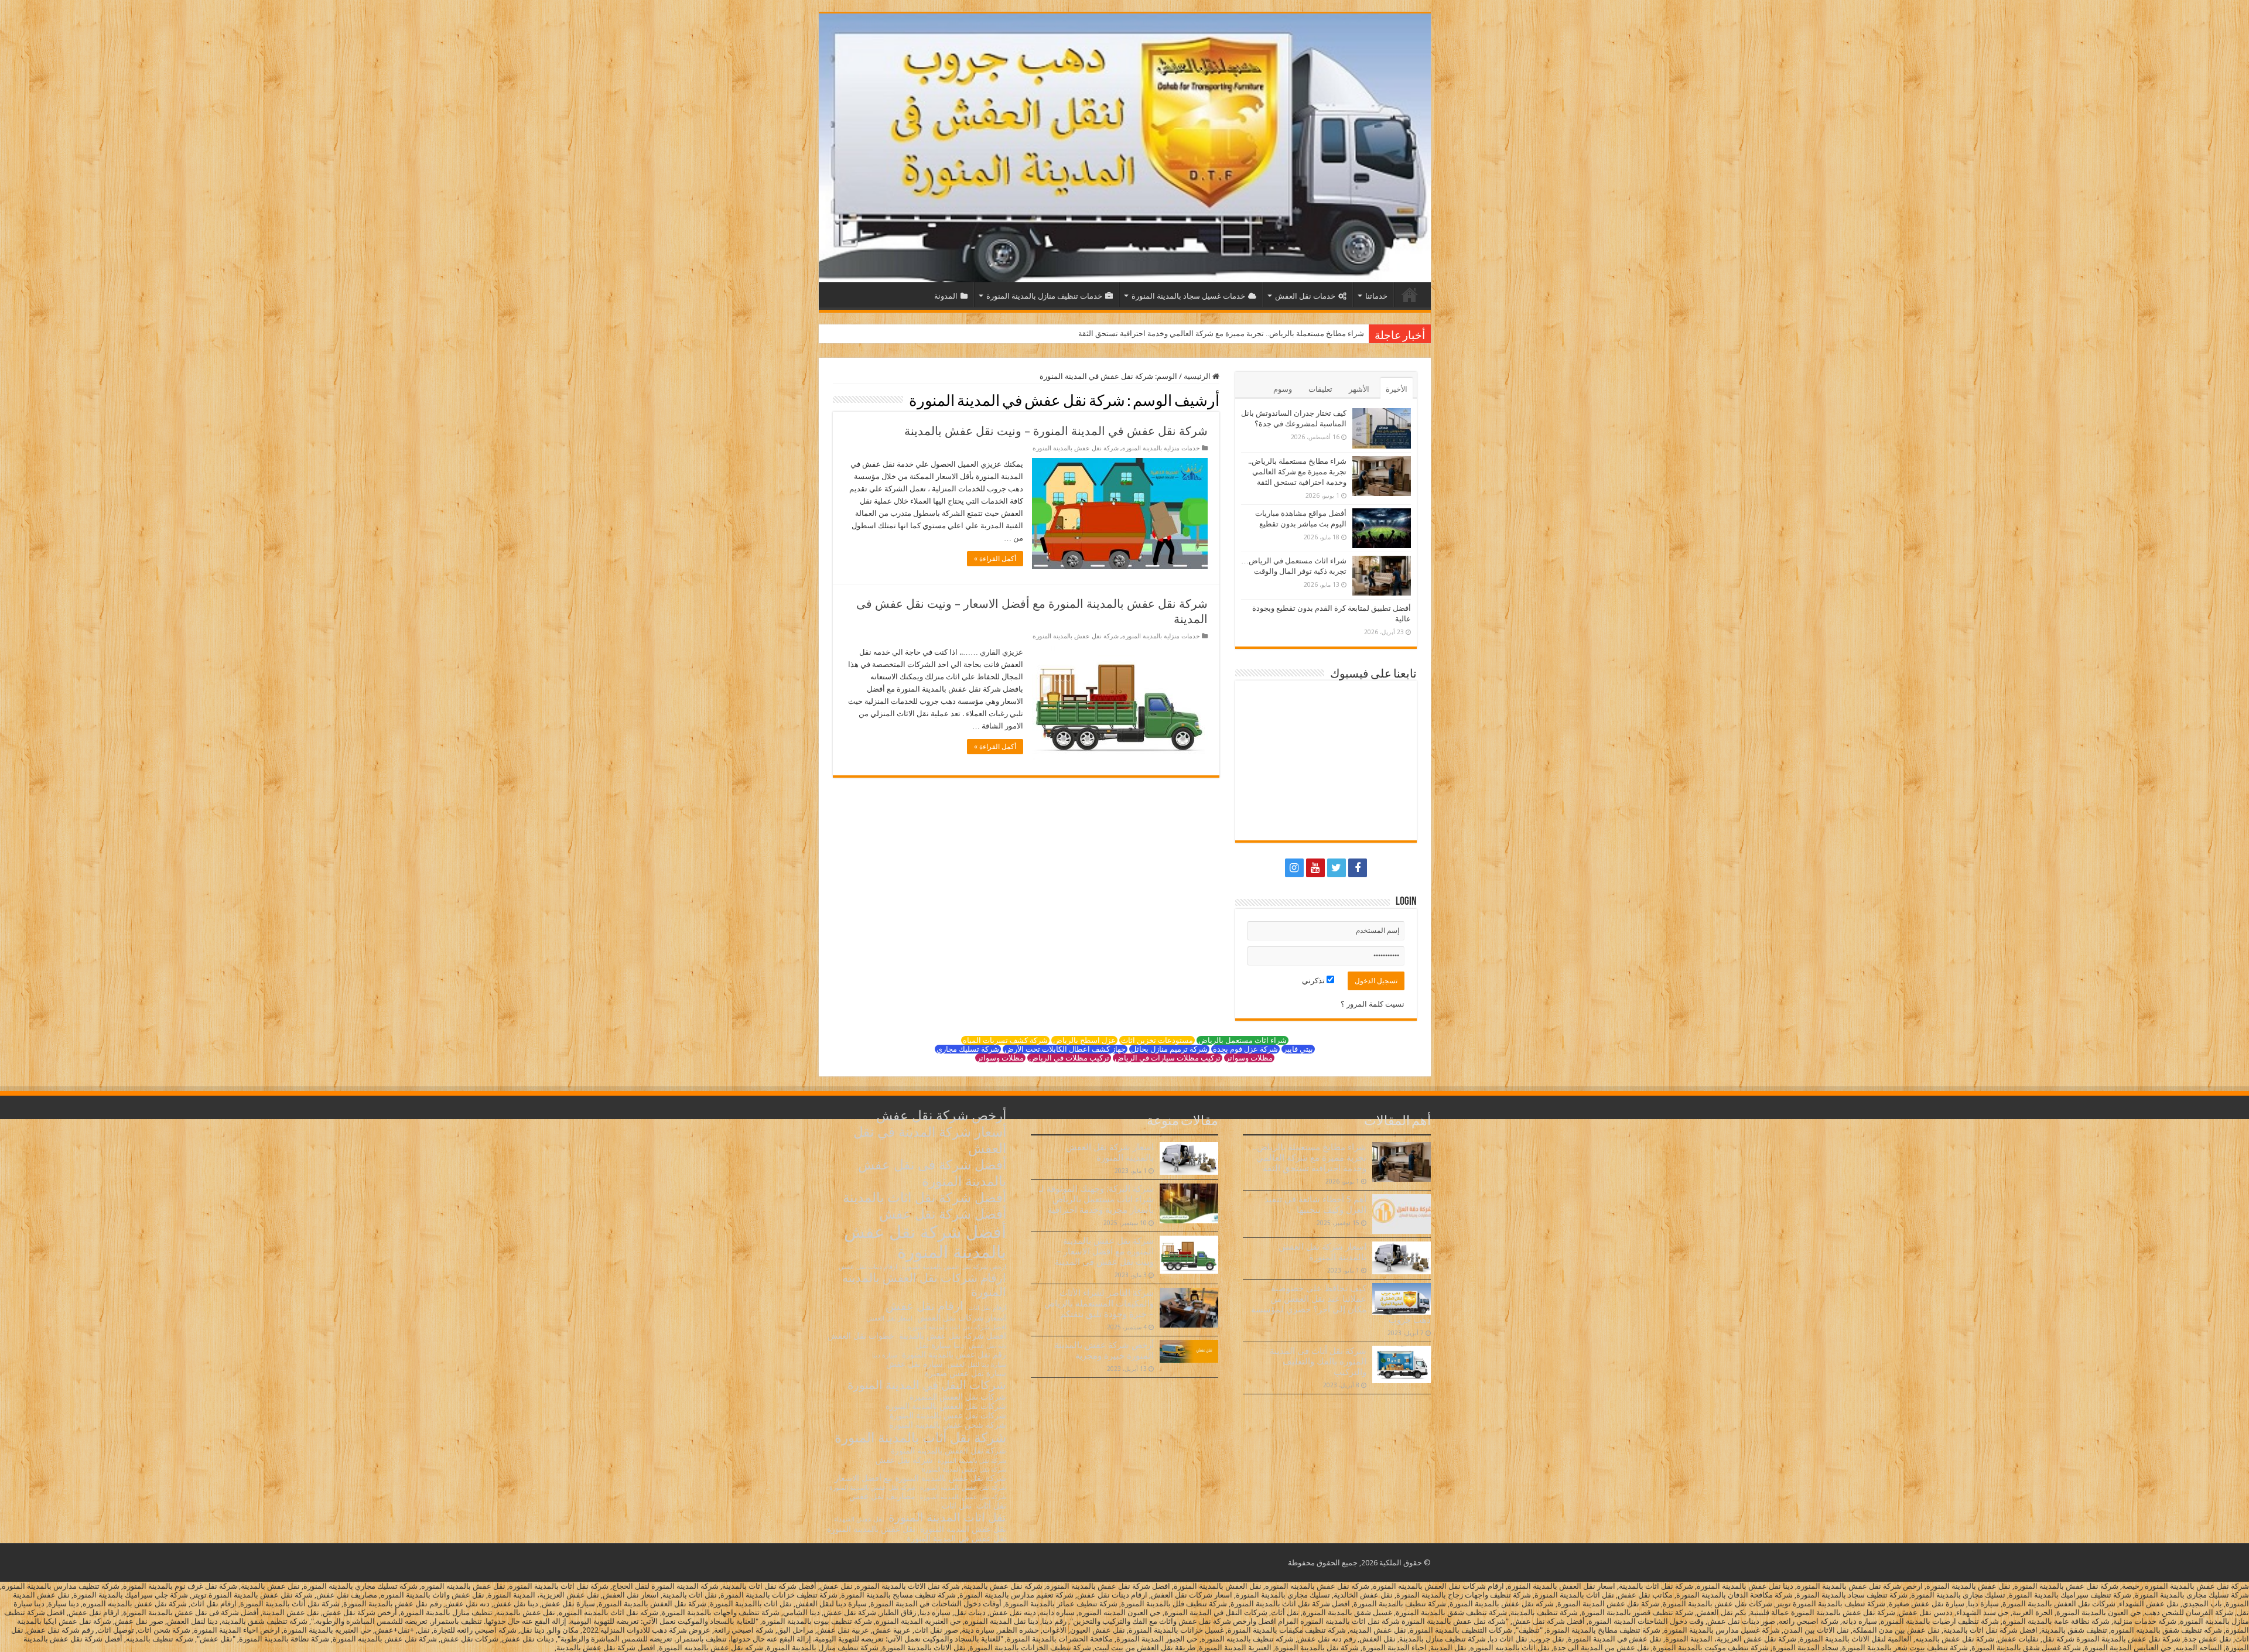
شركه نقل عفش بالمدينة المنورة (872, 1488)
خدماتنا (1376, 296)
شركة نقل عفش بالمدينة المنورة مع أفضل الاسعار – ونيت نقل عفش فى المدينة (1104, 1251)
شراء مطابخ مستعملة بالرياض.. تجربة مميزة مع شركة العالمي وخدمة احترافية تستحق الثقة (1297, 472)
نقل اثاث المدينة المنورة (947, 1517)
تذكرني (1314, 981)
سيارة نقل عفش (915, 1364)
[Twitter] (1337, 868)
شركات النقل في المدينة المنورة (927, 1385)
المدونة (946, 296)
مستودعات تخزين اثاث (1157, 1040)
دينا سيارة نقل (940, 1345)
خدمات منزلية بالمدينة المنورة (1161, 448)
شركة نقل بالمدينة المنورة (972, 1461)
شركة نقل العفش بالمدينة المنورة (949, 1451)
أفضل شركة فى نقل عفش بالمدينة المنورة (932, 1173)
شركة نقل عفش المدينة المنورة (964, 1470)
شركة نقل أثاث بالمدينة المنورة (920, 1438)
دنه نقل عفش (987, 1346)
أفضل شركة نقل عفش (943, 1214)
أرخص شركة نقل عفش (941, 1116)
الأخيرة (1397, 389)
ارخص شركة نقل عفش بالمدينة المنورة (954, 1267)
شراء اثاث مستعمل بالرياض (1243, 1040)
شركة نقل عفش (904, 1460)
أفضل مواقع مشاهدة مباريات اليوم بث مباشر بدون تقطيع (1274, 334)
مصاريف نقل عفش (882, 1496)
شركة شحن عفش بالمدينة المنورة (948, 1425)
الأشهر (1359, 389)
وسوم (1283, 389)
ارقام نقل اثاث (987, 1308)
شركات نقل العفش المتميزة (958, 1397)
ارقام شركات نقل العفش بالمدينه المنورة (924, 1285)
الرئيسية (1410, 295)
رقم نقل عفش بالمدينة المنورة (954, 1355)
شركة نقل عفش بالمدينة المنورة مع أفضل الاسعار (920, 1478)
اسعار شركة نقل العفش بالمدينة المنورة (1322, 1252)
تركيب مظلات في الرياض (1069, 1058)
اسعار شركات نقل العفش (962, 1318)
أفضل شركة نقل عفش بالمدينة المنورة (925, 1242)
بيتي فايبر (1298, 1049)
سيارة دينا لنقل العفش (977, 1365)
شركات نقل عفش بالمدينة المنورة (948, 1415)
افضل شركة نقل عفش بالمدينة (953, 1336)
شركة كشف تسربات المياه (1005, 1040)
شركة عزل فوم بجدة (1245, 1049)
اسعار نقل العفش (889, 1318)
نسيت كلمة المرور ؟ (1373, 1004)
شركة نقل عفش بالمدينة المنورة (1076, 448)
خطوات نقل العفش (861, 1336)
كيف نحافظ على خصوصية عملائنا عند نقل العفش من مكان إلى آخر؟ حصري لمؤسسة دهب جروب (1341, 1304)
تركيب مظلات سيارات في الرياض (1168, 1058)
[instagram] (1294, 868)
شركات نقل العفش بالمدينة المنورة (946, 1406)
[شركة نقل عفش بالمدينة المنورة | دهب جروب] (1125, 148)
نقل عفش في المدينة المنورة (956, 1538)
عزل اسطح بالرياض (1084, 1040)
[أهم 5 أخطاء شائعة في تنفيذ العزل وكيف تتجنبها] (1402, 1214)
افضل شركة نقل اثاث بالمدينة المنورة (957, 1327)
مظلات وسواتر (1249, 1058)
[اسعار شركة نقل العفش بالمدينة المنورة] (1402, 1258)
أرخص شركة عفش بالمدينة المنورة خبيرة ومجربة (1104, 1350)
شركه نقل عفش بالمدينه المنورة (963, 1497)
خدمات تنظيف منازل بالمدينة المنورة (1044, 296)
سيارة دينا (885, 1355)
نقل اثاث (957, 1506)
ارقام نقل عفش (924, 1306)
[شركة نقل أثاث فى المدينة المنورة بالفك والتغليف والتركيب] (1402, 1364)
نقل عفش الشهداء (859, 1519)
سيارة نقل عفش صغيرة (965, 1373)
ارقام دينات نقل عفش (868, 1267)
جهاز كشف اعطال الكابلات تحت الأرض (1065, 1049)
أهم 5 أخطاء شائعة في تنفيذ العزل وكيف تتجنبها (1315, 1205)
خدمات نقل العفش (1305, 296)
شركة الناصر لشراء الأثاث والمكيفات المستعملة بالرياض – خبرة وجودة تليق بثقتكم (1099, 1304)
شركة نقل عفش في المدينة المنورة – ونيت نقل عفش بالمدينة (1056, 431)
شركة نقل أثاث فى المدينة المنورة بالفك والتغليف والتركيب (1318, 1362)
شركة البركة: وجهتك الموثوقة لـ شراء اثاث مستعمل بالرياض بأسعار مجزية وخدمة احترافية (1096, 1199)
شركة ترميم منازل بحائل (1169, 1049)
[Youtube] (1315, 868)
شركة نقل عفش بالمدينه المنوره (963, 1488)
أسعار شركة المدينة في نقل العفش (930, 1140)
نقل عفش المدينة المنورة (963, 1529)
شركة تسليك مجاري (968, 1049)
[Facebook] (1358, 868)
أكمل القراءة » (995, 559)
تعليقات (1320, 389)
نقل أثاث (991, 1506)
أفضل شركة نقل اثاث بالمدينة (924, 1198)
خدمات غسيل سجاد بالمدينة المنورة (1188, 296)
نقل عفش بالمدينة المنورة (871, 1529)
